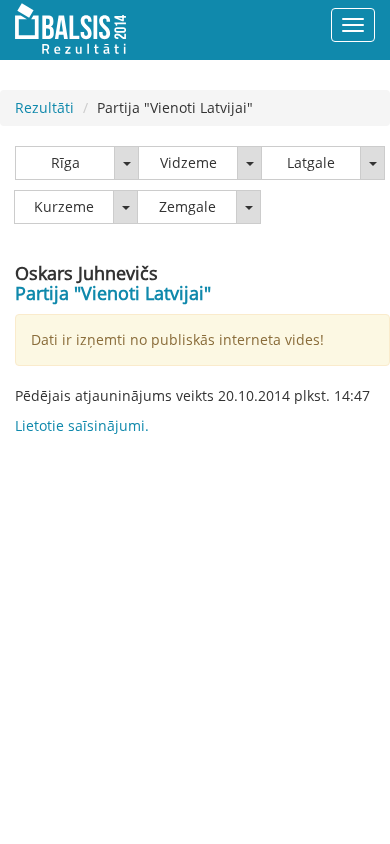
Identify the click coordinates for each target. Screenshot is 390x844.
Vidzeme (188, 162)
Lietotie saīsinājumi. (82, 425)
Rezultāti (44, 107)
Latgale (311, 162)
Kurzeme (64, 206)
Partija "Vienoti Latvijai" (113, 293)
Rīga (65, 162)
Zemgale (187, 206)
